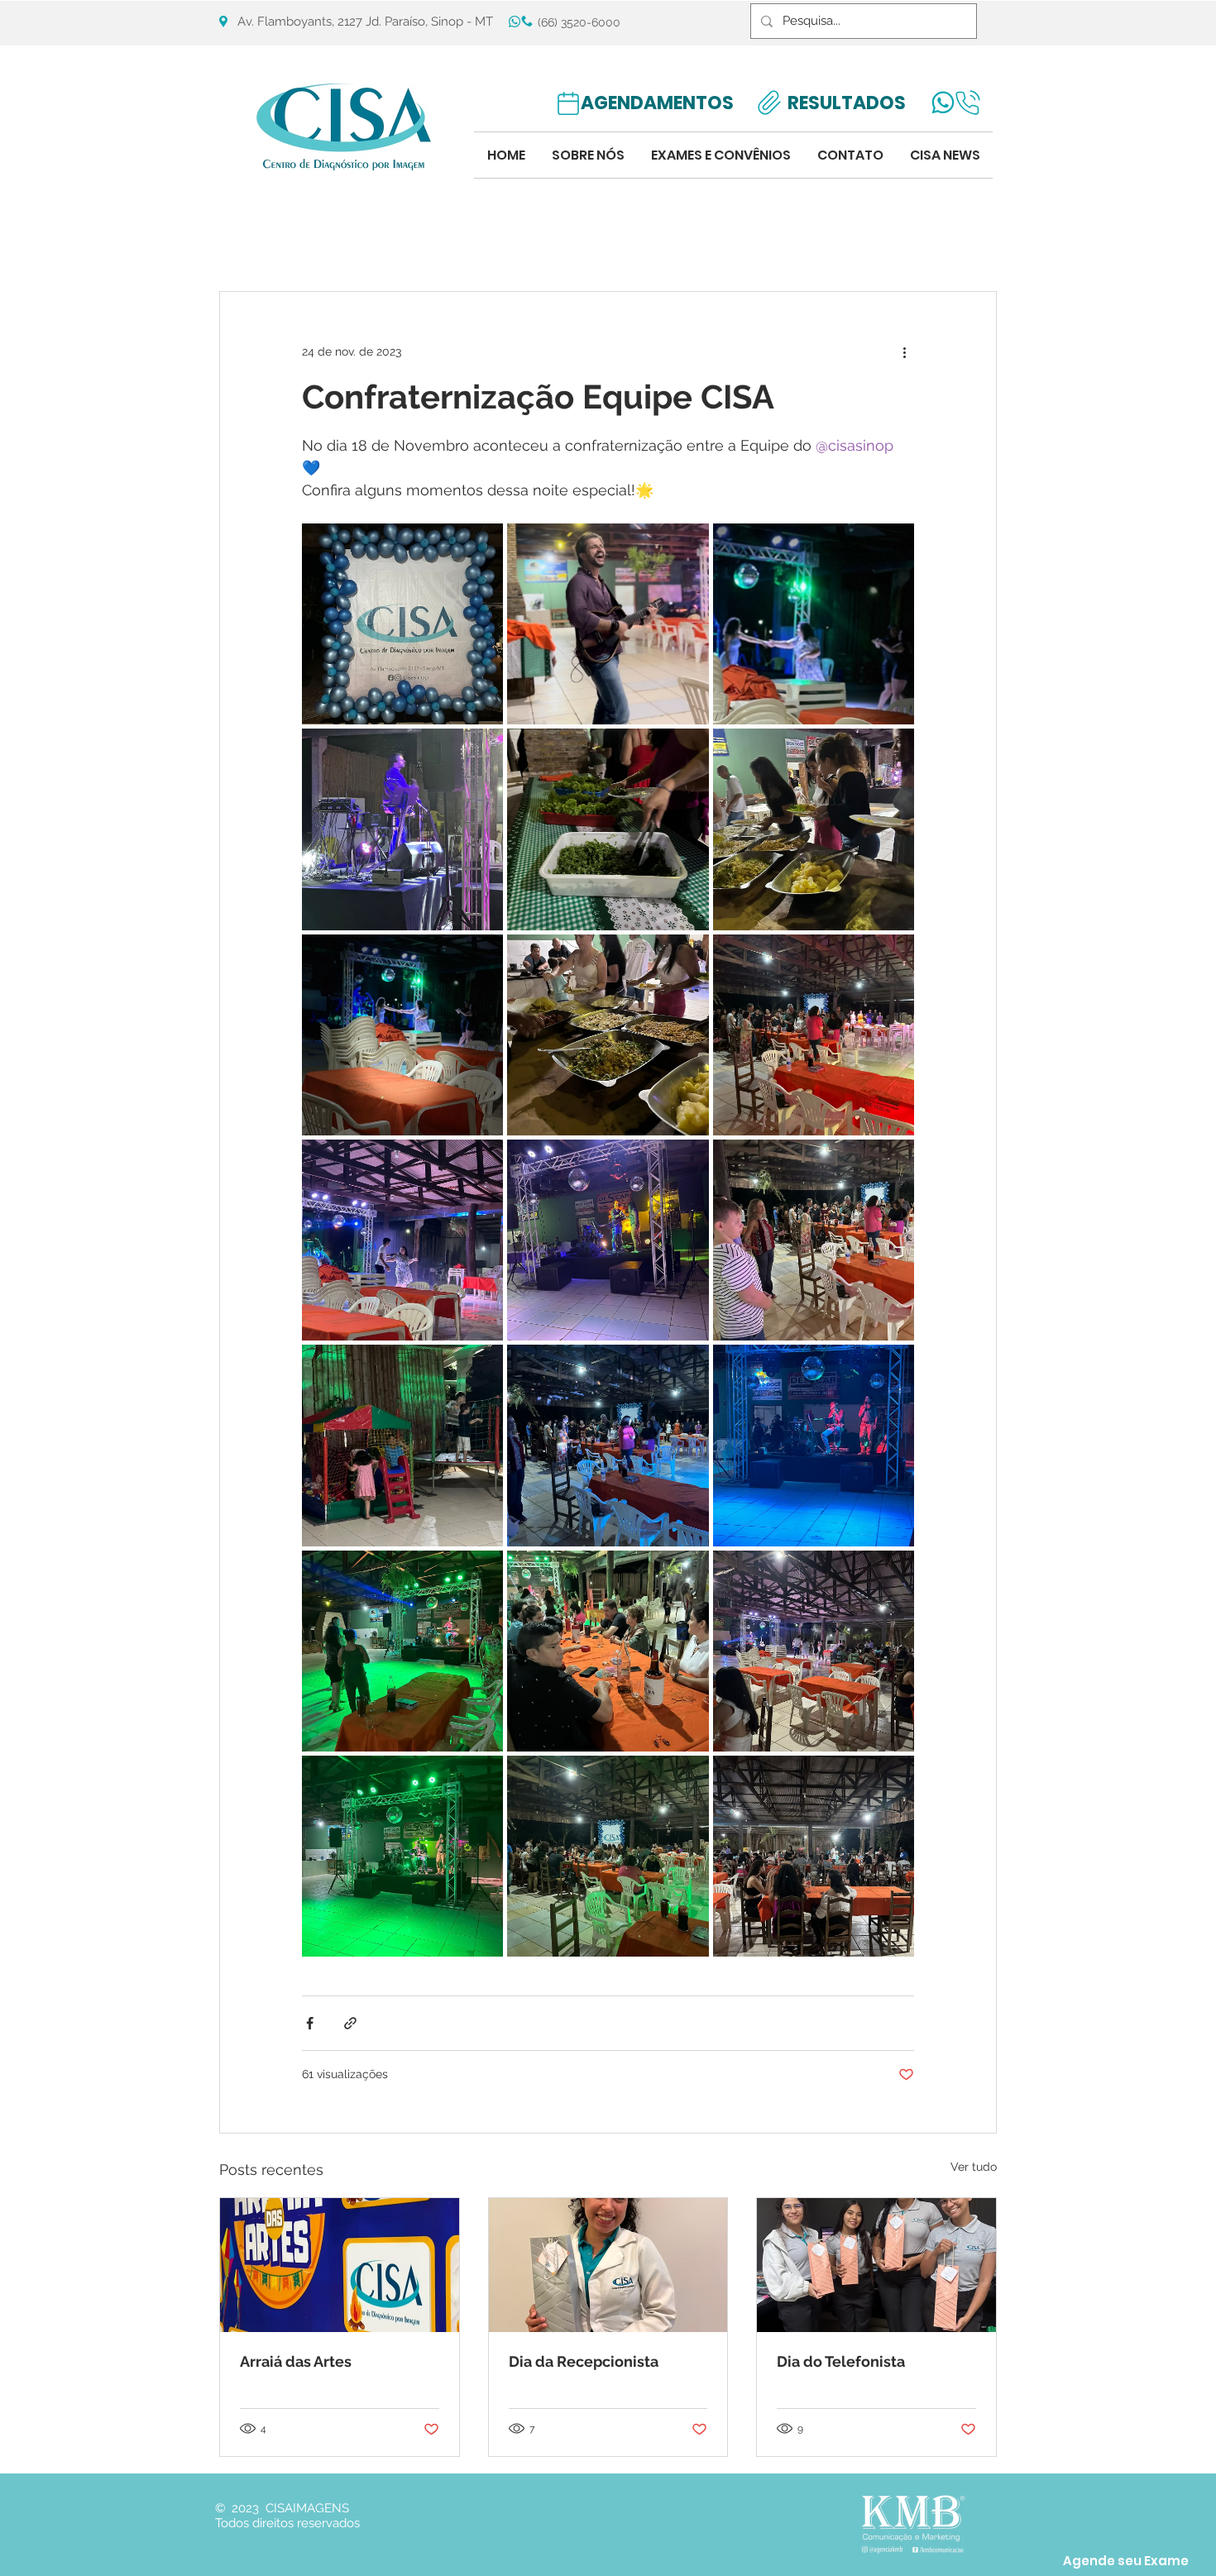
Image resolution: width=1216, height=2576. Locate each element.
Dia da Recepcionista (584, 2361)
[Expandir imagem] (402, 624)
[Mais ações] (904, 351)
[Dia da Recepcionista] (608, 2265)
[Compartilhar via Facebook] (310, 2023)
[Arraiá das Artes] (340, 2265)
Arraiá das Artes (296, 2361)
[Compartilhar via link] (350, 2023)
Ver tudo (974, 2167)
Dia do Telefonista (841, 2361)
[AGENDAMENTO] (568, 103)
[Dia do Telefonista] (876, 2265)
